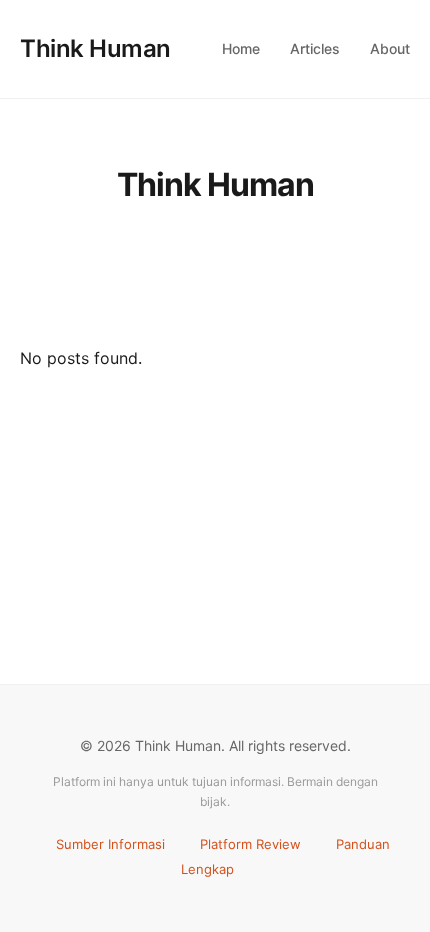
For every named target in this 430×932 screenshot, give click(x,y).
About (390, 48)
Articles (315, 48)
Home (241, 48)
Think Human (95, 48)
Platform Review (250, 844)
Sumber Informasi (110, 844)
